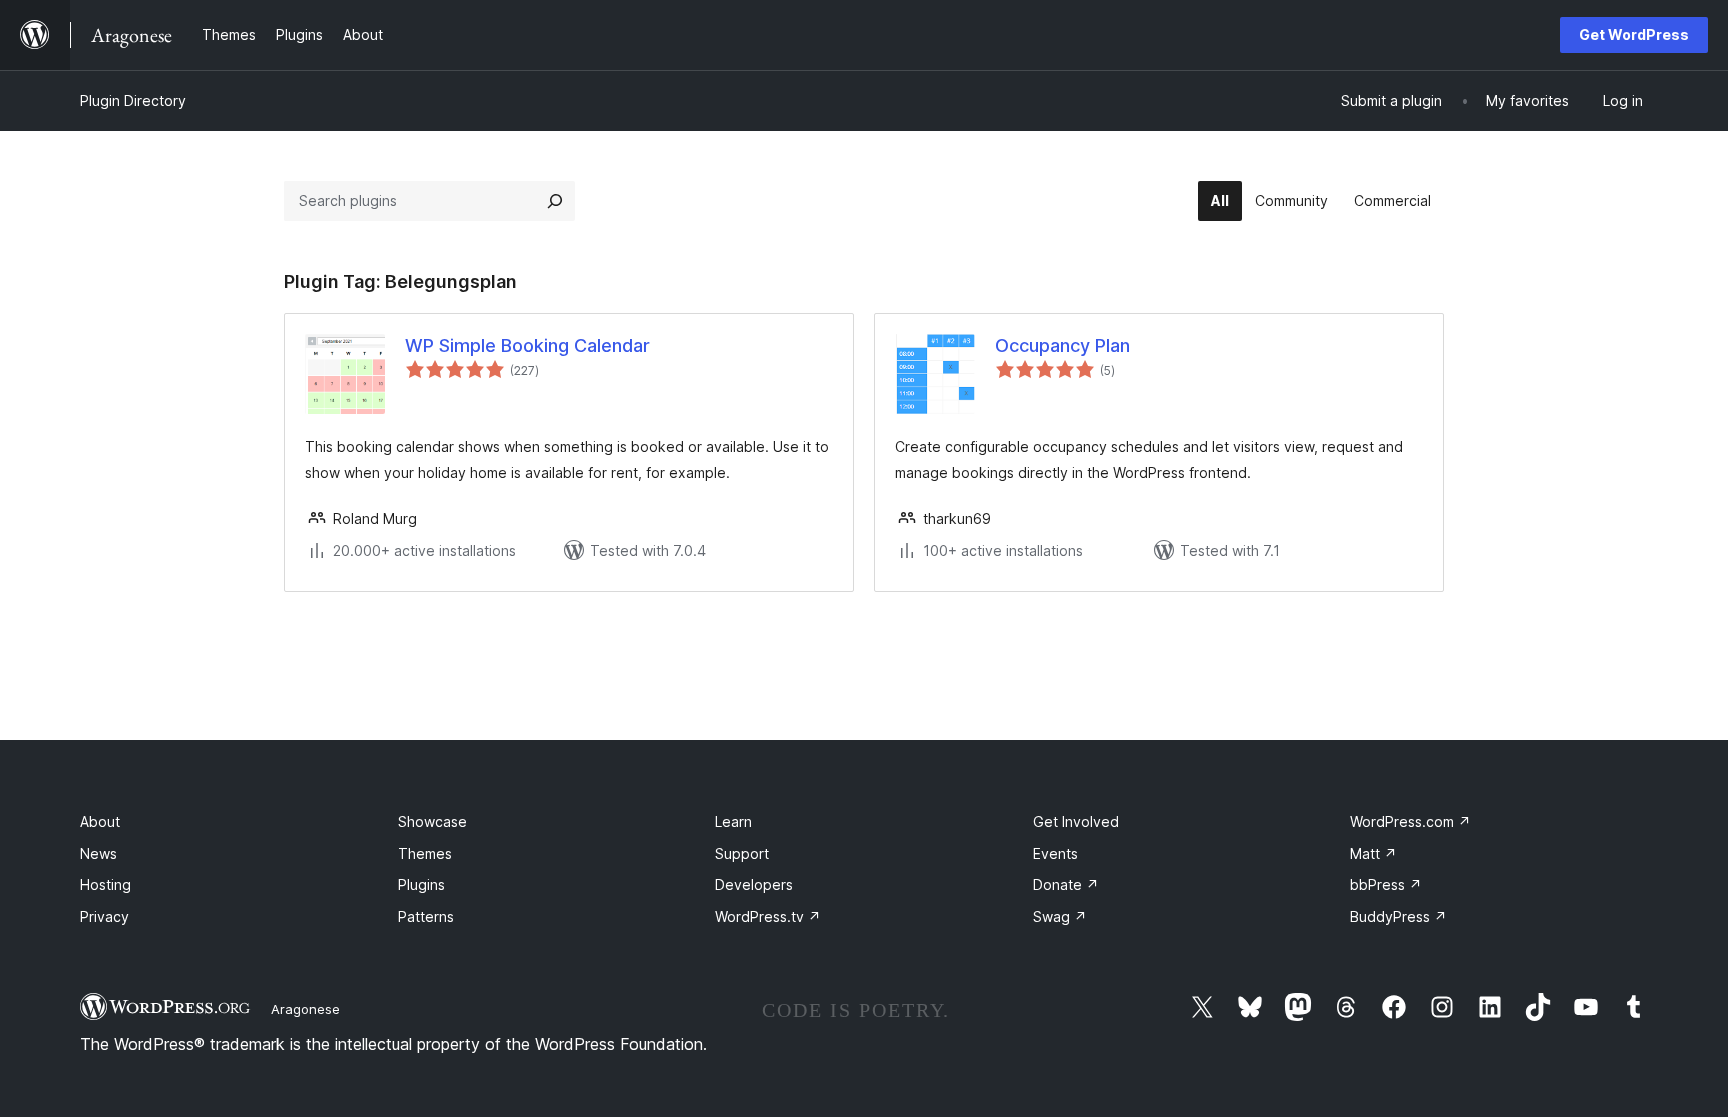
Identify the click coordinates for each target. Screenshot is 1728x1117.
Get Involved (1076, 821)
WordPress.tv (768, 916)
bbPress (1386, 884)
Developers (754, 884)
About (100, 821)
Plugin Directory (133, 100)
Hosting (105, 884)
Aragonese (305, 1009)
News (98, 853)
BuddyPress (1398, 916)
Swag (1060, 916)
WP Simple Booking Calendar (527, 345)
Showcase (432, 821)
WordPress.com (1410, 821)
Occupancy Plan (1062, 345)
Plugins (421, 884)
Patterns (426, 916)
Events (1055, 853)
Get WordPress (1634, 34)
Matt (1373, 853)
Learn (733, 821)
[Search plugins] (555, 201)
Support (742, 853)
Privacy (104, 916)
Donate (1066, 884)
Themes (425, 853)
